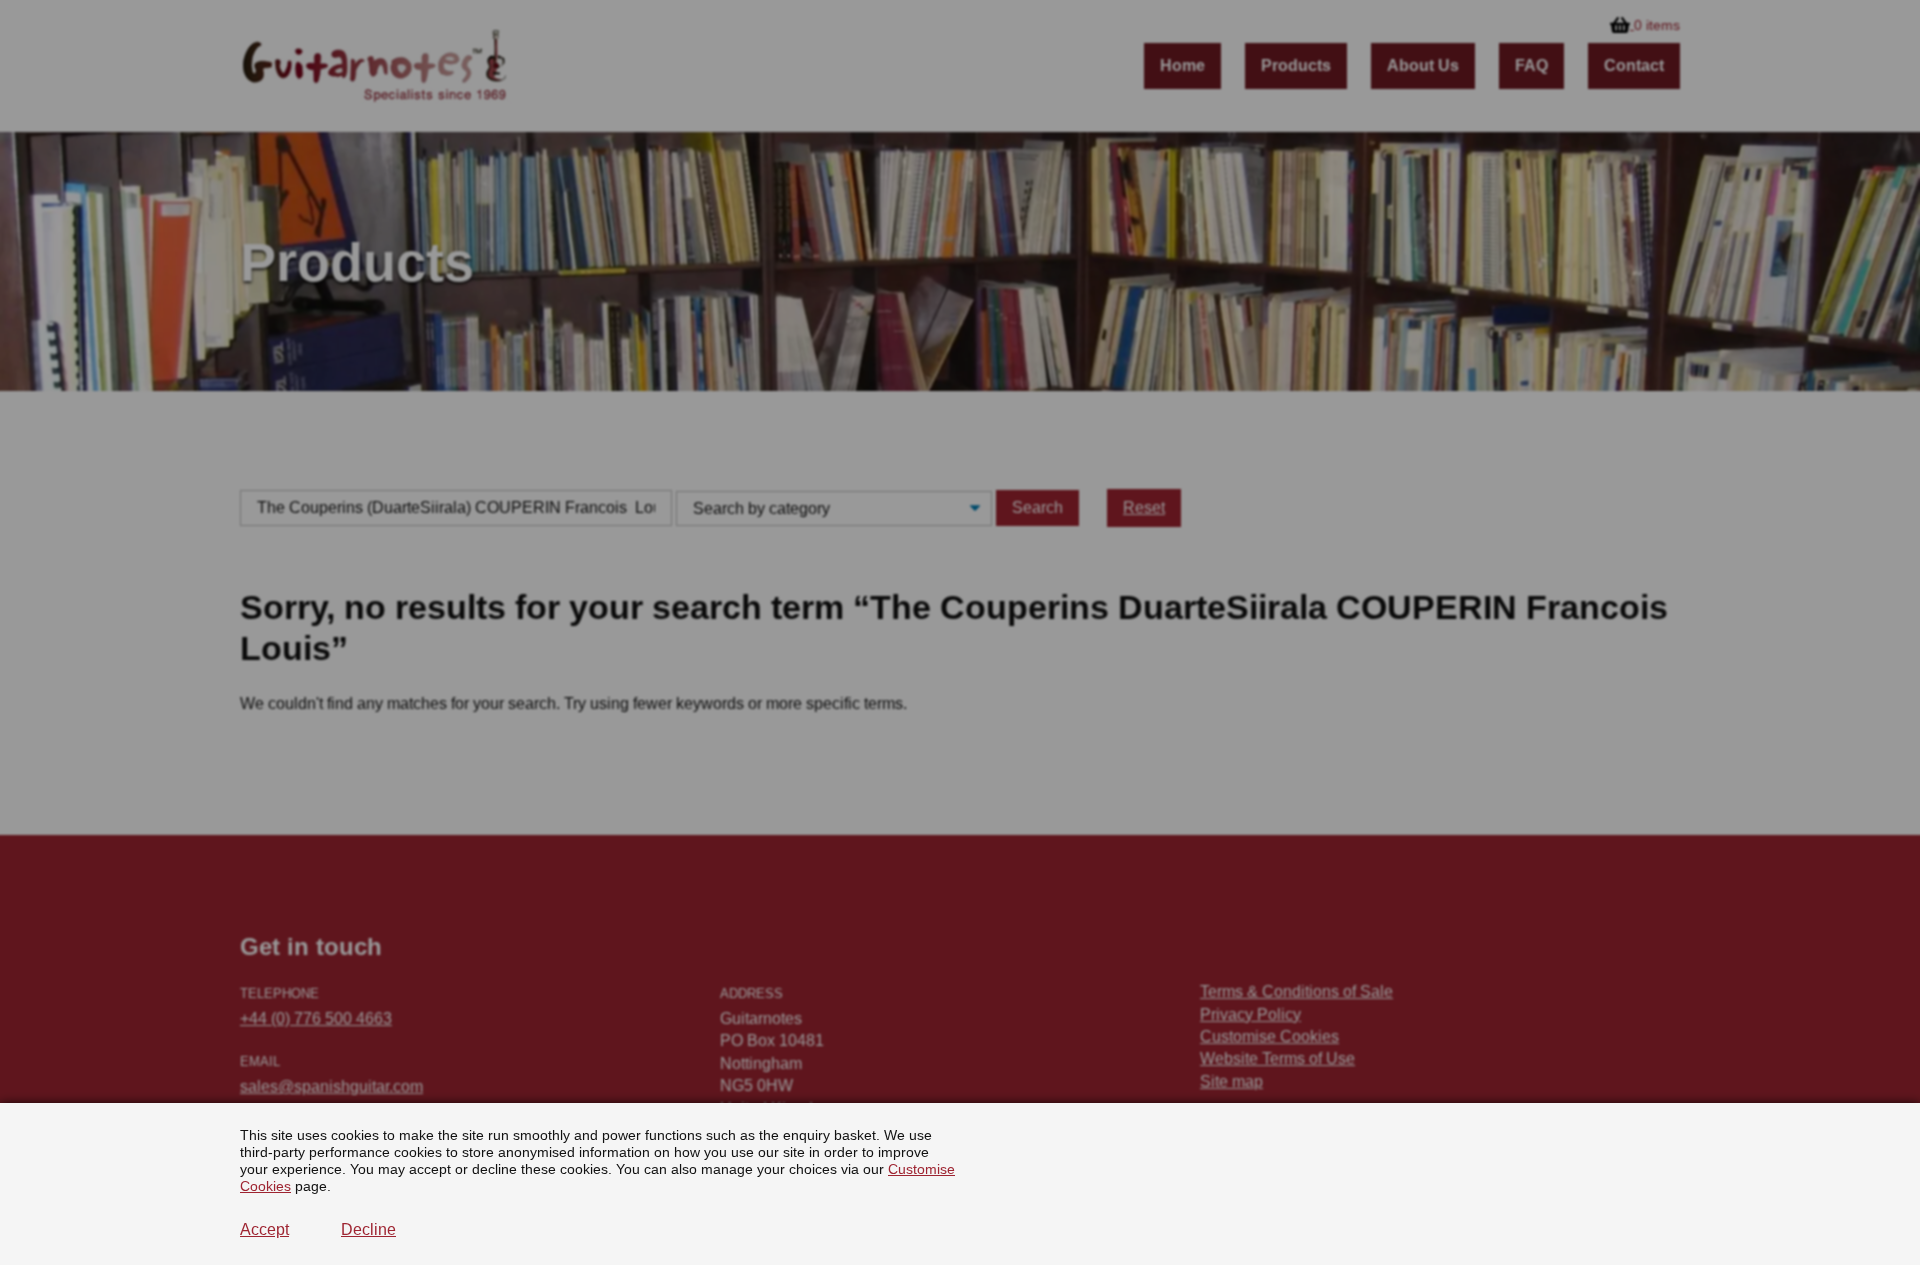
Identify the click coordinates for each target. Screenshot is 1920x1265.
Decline (368, 1229)
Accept (264, 1229)
